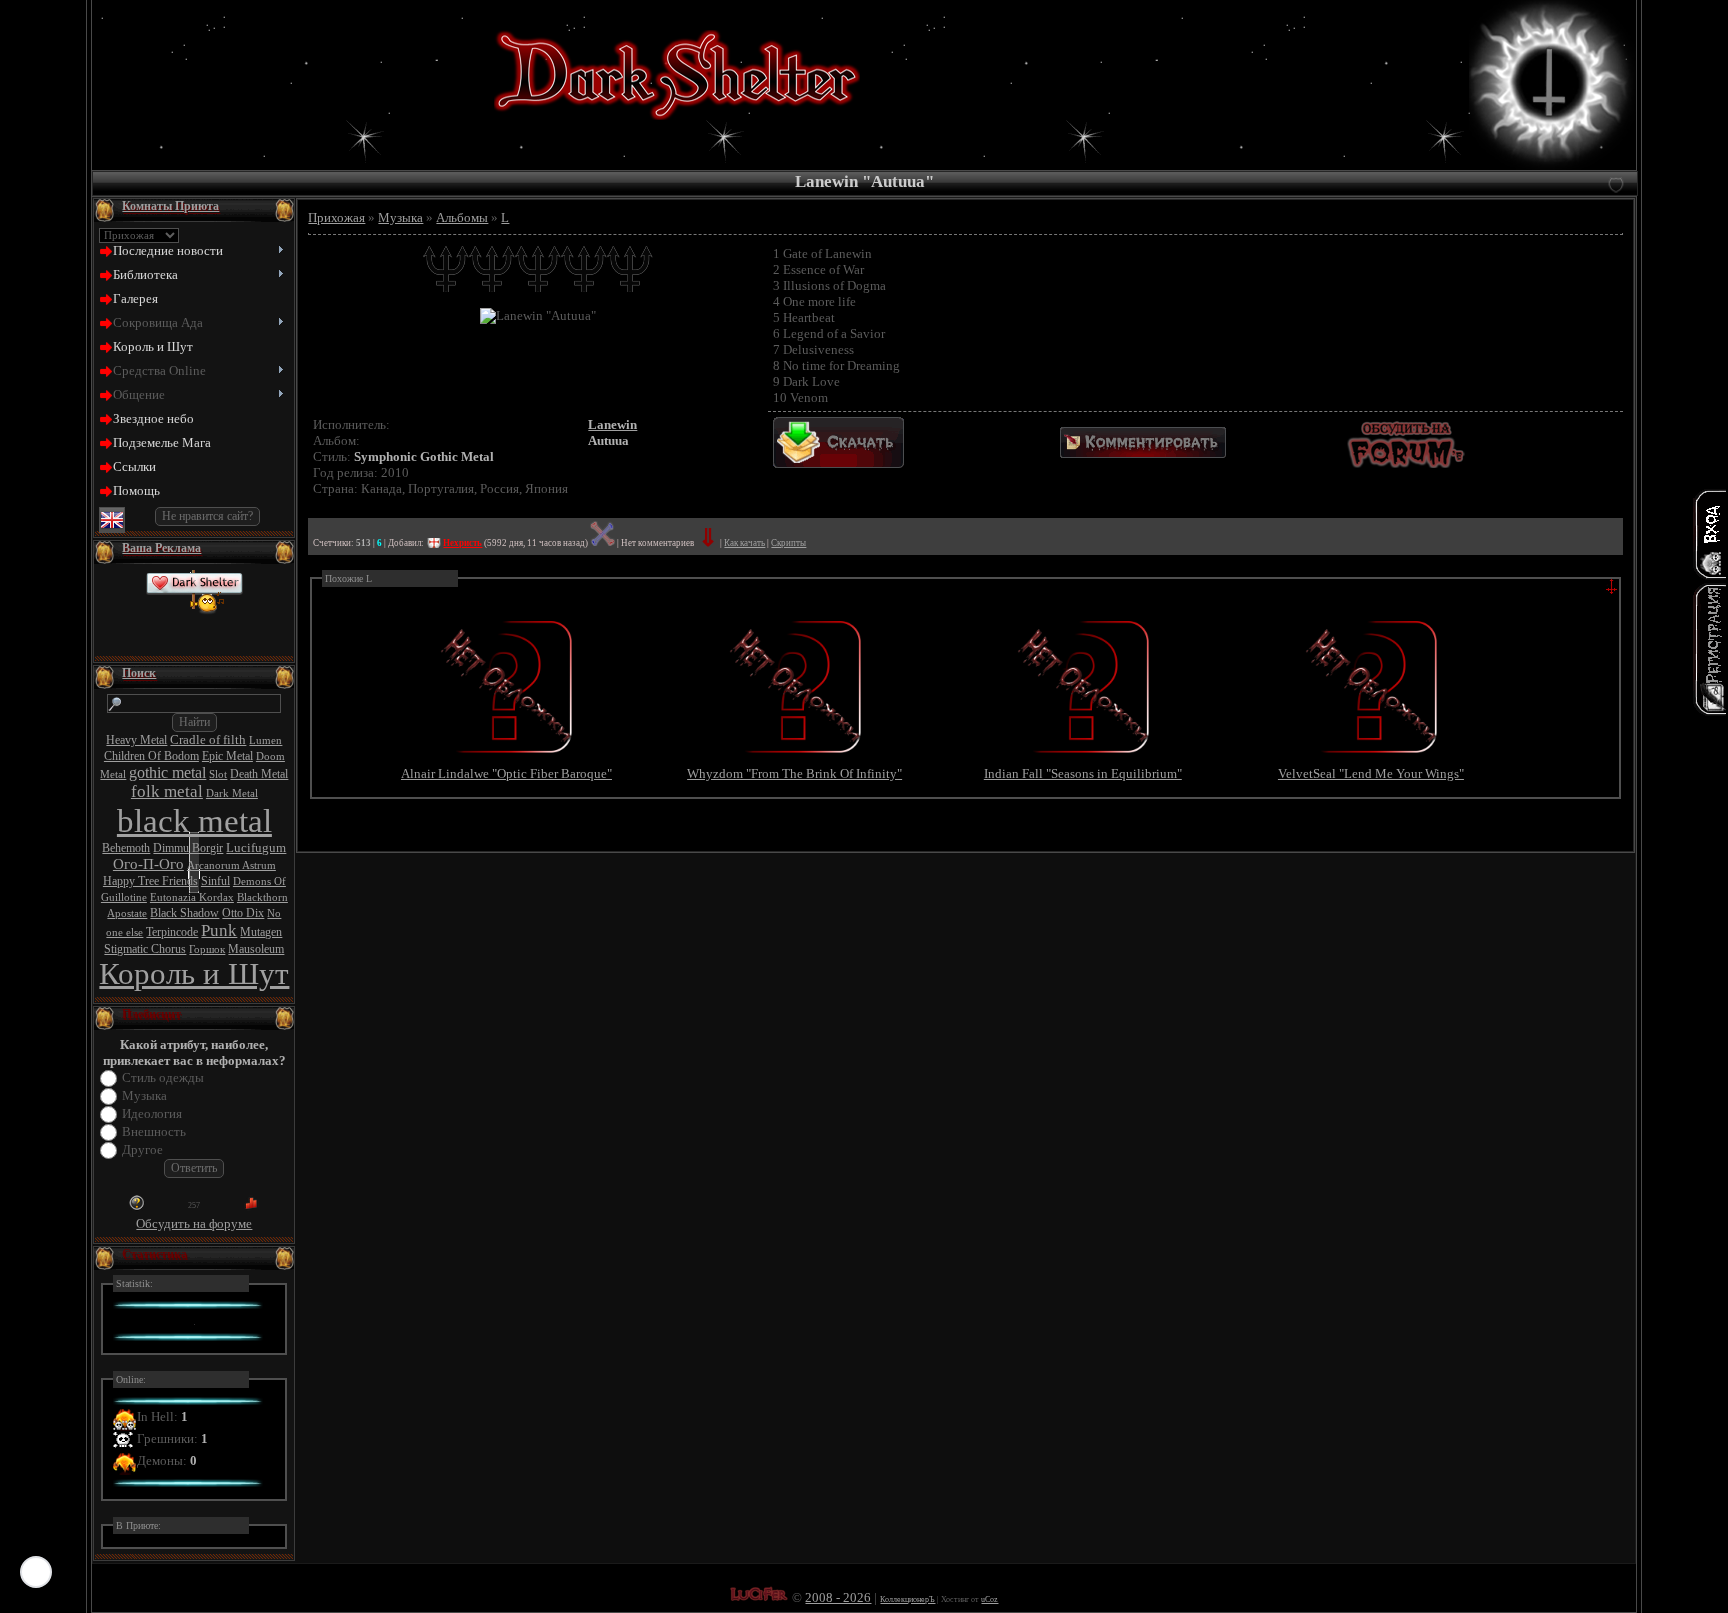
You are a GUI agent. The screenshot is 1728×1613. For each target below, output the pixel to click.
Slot (218, 774)
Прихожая (336, 217)
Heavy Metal (136, 740)
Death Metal (259, 774)
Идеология (152, 1113)
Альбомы (462, 217)
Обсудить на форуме (194, 1223)
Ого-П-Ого (148, 864)
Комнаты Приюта (170, 206)
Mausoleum (256, 949)
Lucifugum (256, 847)
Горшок (207, 949)
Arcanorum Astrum (231, 865)
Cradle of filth (208, 739)
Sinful (215, 881)
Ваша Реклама (161, 548)
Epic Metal (227, 756)
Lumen (265, 740)
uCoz (989, 1599)
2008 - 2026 (838, 1597)
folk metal (167, 791)
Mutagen (261, 932)
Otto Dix (243, 913)
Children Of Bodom (151, 756)
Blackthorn (262, 897)
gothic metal (167, 772)
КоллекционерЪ (907, 1599)
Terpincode (172, 932)
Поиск (139, 673)
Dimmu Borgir (188, 848)
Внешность (154, 1131)
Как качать (744, 543)
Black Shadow (184, 913)
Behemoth (126, 848)
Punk (219, 930)
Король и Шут (194, 974)
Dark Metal (232, 793)
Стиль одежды (163, 1077)
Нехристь (462, 543)
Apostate (127, 913)
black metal (194, 820)
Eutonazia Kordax (192, 897)
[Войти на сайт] (1710, 534)
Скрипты (788, 543)
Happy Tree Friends (150, 881)
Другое (142, 1149)
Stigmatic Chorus (145, 949)
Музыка (144, 1095)
